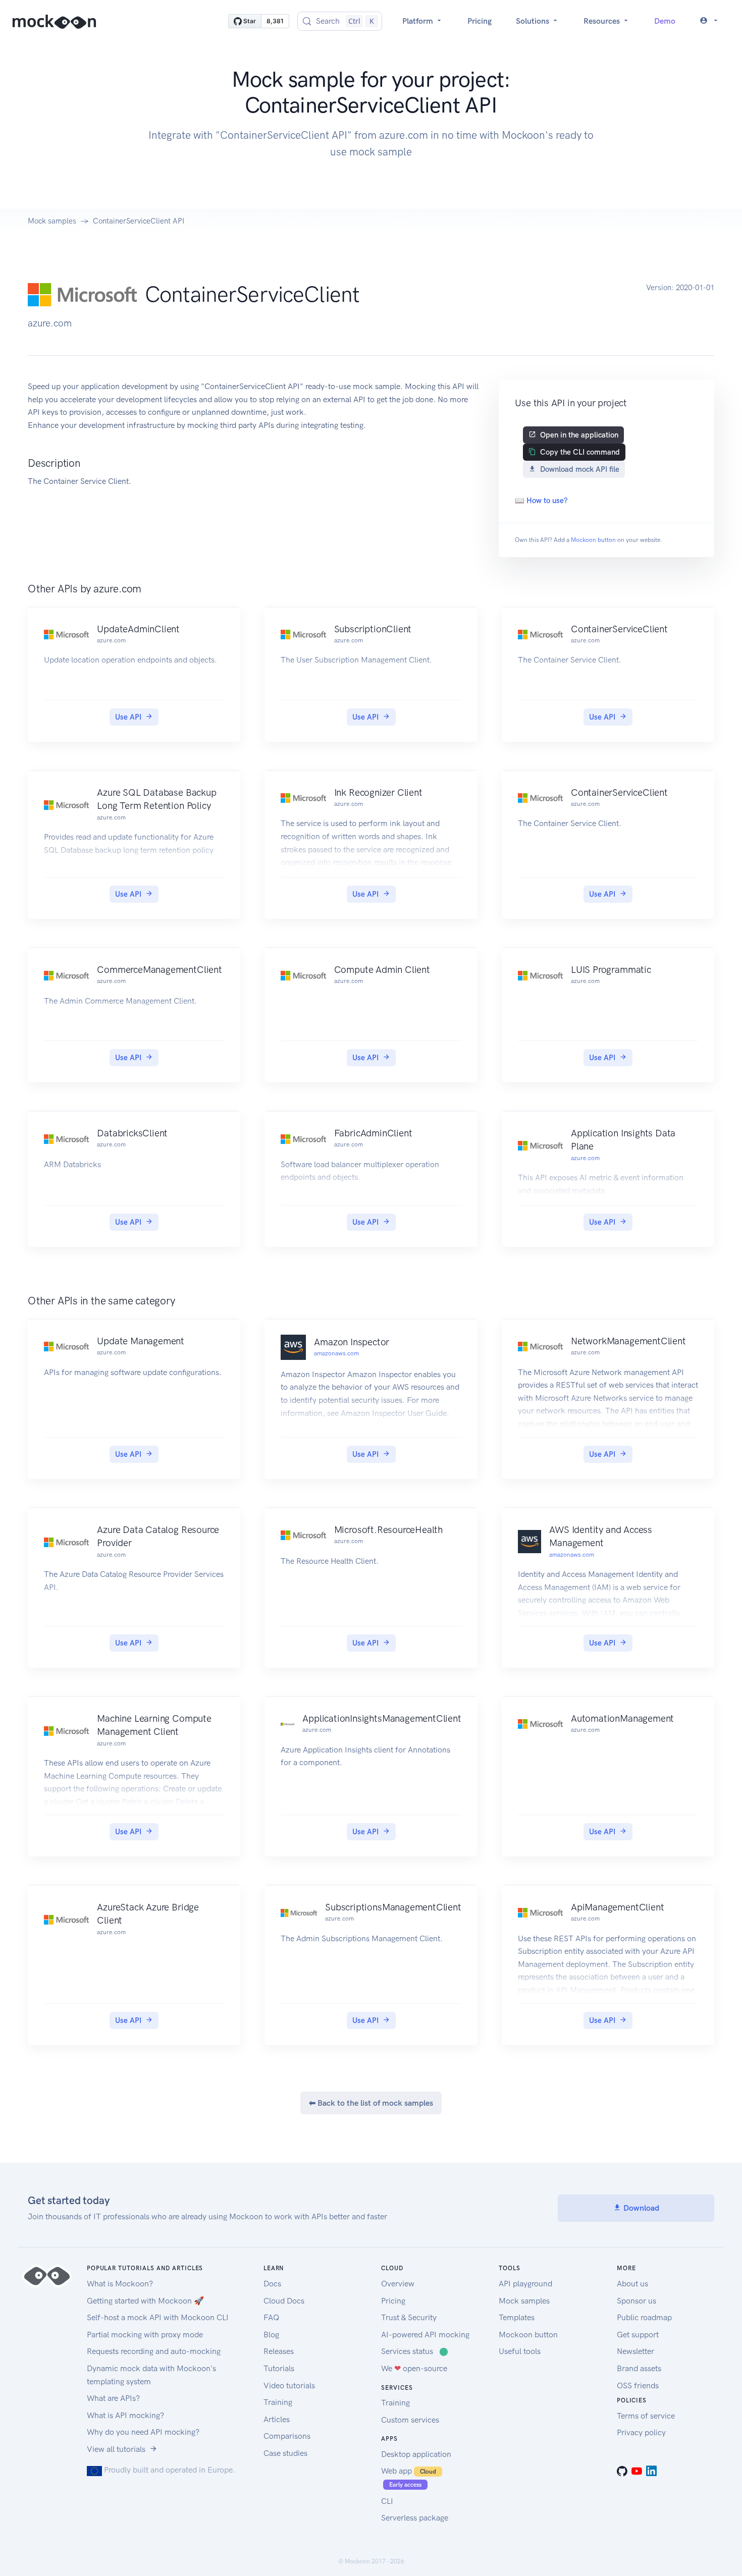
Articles (277, 2419)
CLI (387, 2501)
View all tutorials (116, 2449)
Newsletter (635, 2351)
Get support (638, 2335)
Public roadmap (644, 2317)
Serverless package (415, 2518)
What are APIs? (113, 2398)
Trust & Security (409, 2317)
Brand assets (639, 2368)
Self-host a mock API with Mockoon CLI (158, 2317)
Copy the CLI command (580, 452)
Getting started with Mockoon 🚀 (145, 2301)
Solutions (534, 21)
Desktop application (416, 2454)
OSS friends (638, 2386)
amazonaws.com (336, 1353)
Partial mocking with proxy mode (145, 2335)
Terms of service (646, 2416)
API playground (525, 2284)
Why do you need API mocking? (143, 2432)
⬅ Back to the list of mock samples (371, 2103)
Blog (271, 2335)
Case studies (285, 2453)
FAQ (271, 2317)
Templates (517, 2317)
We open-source (414, 2368)
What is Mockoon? (120, 2284)
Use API (128, 717)
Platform (419, 21)
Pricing (480, 21)
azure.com (585, 1158)
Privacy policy (641, 2432)
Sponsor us (637, 2301)
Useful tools (520, 2351)
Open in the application (579, 435)
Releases (279, 2351)
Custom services (410, 2420)
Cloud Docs (284, 2301)
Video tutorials (289, 2386)
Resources (603, 21)
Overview (398, 2284)
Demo (665, 21)
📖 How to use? (541, 501)
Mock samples (52, 221)
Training (278, 2402)
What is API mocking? (125, 2415)
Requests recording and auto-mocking (154, 2351)
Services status (415, 2351)
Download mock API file (580, 469)
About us (632, 2284)
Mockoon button (593, 540)
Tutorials (279, 2368)
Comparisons (287, 2436)
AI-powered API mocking (425, 2335)
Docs (272, 2284)
